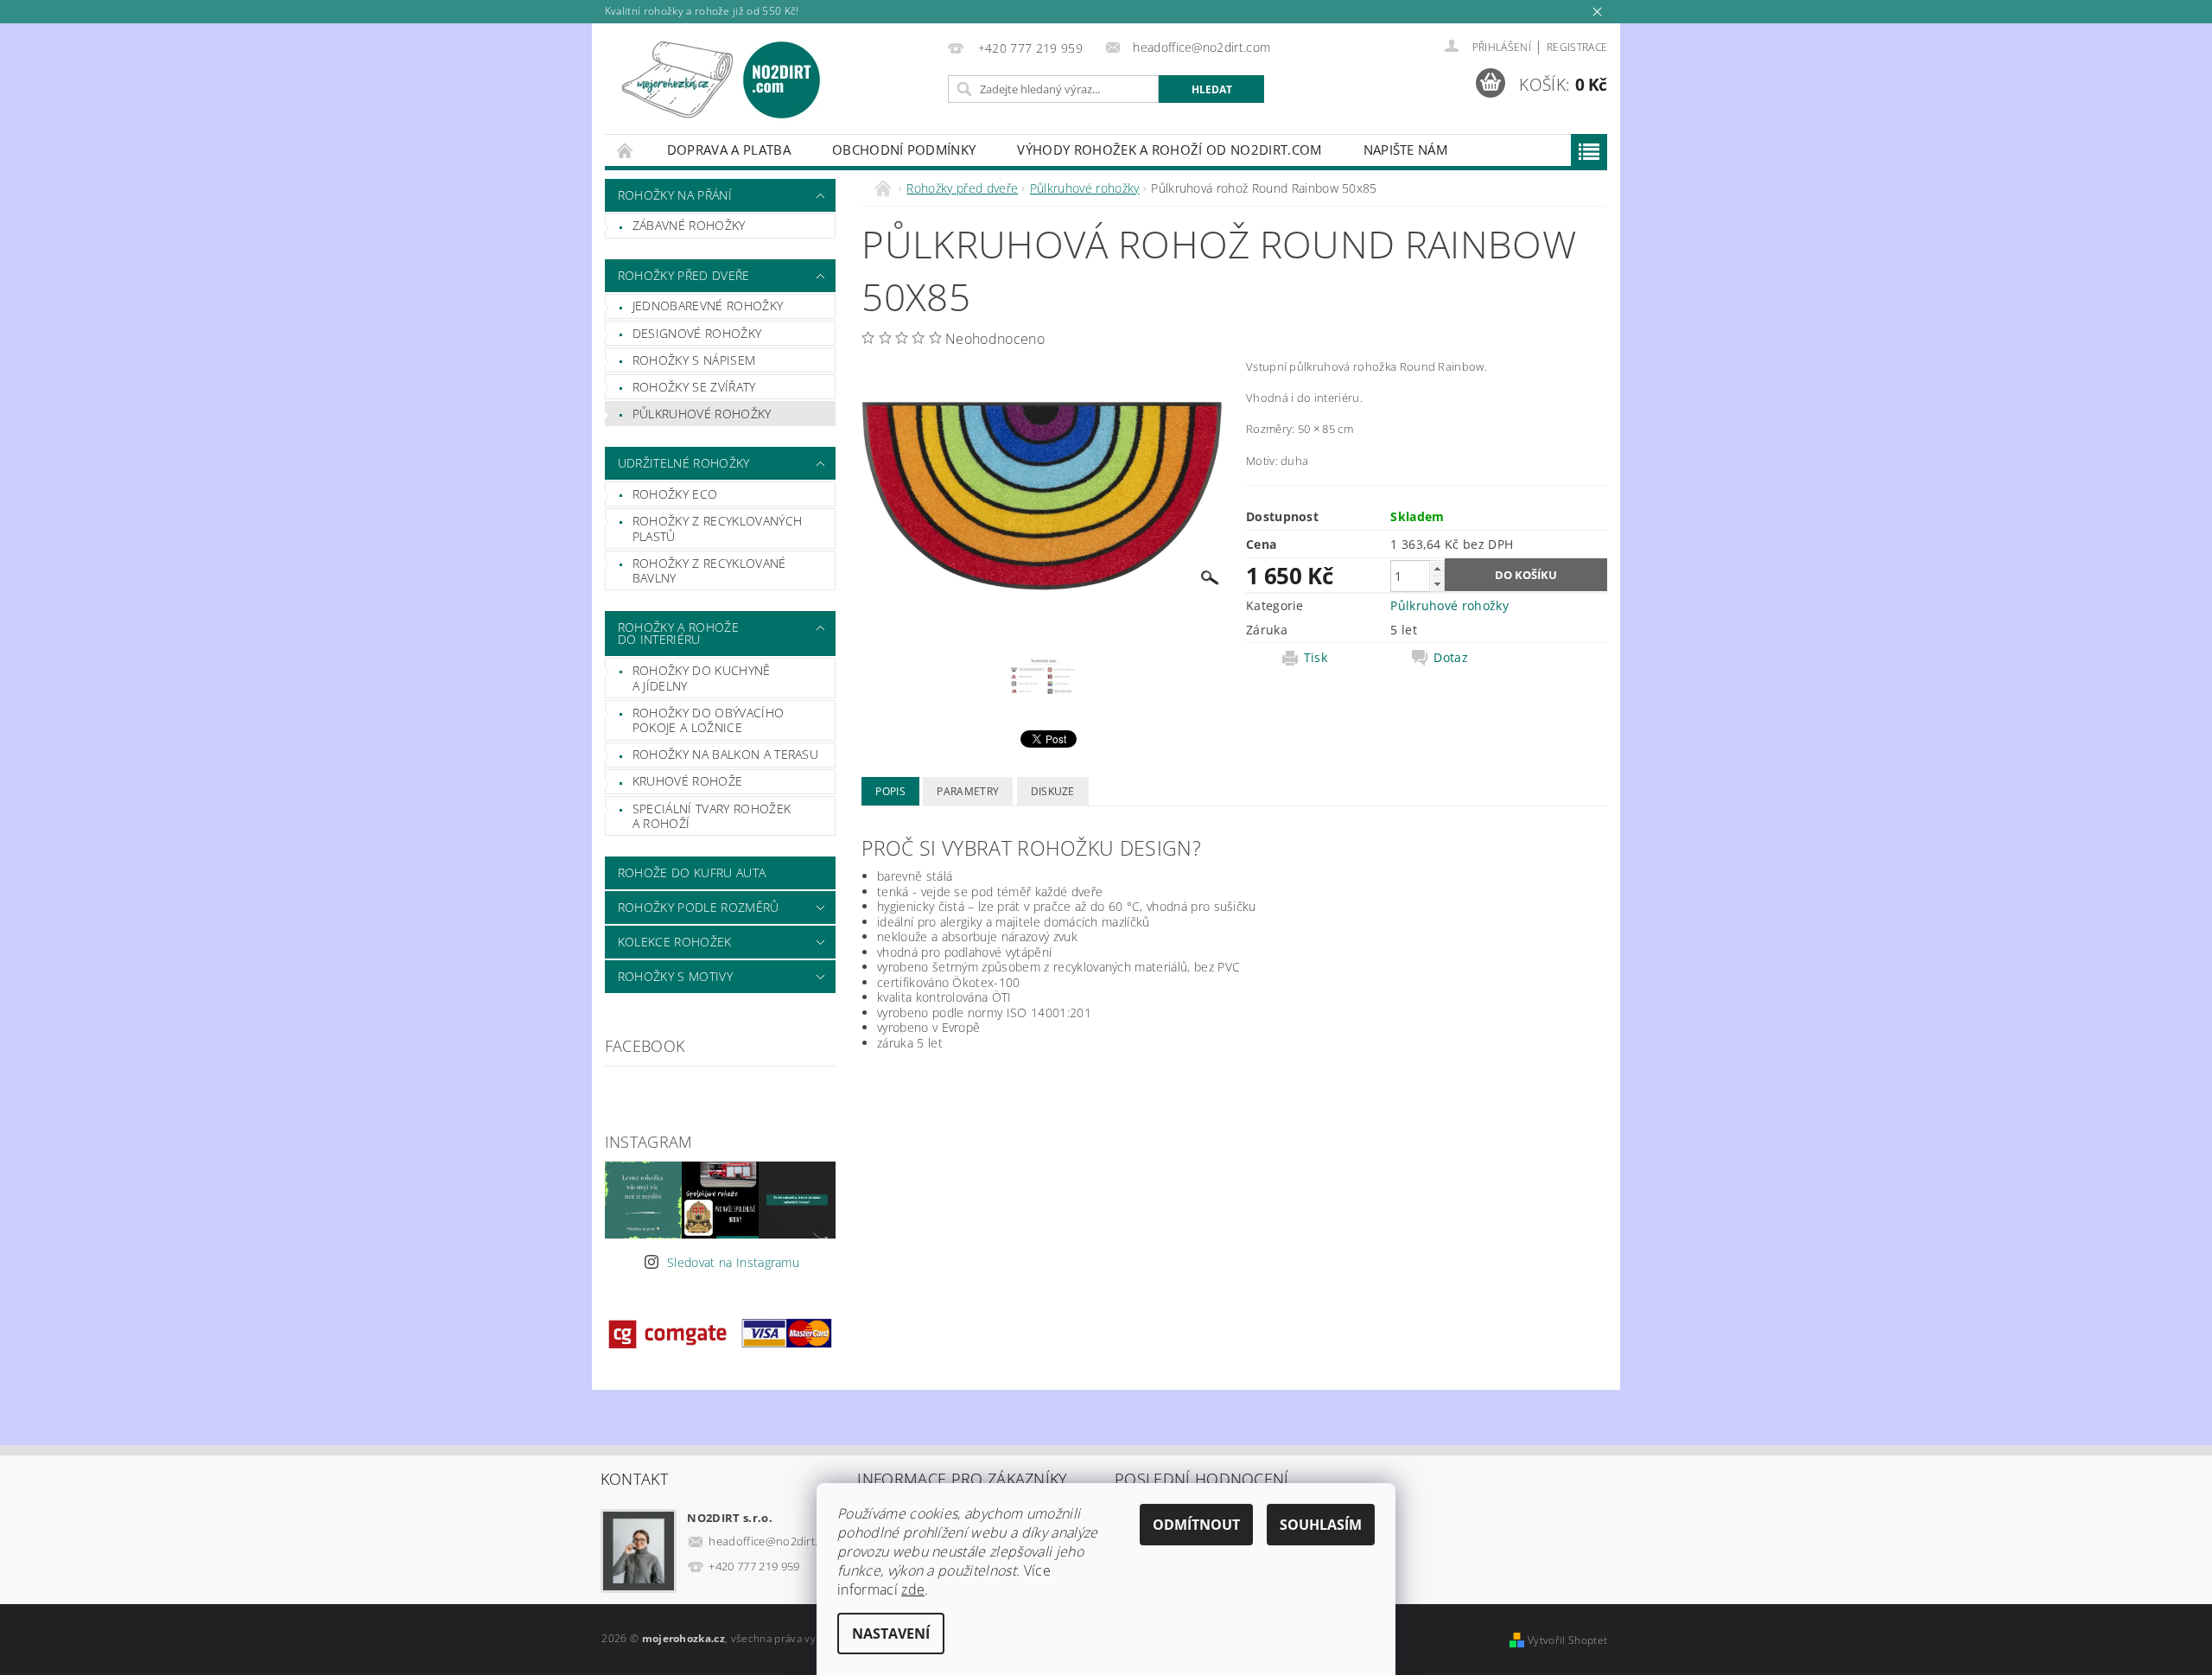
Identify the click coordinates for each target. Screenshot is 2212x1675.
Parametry (968, 791)
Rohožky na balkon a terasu (725, 754)
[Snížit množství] (1437, 584)
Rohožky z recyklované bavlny (709, 571)
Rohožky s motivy (675, 976)
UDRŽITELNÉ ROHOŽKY (684, 463)
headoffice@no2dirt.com (774, 1541)
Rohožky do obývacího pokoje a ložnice (708, 720)
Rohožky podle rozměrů (699, 907)
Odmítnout (1196, 1525)
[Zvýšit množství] (1437, 568)
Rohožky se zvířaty (694, 387)
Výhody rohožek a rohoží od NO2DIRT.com (1169, 150)
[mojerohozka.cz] (721, 80)
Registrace (1577, 47)
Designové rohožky (697, 333)
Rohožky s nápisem (694, 360)
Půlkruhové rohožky (702, 414)
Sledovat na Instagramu (733, 1262)
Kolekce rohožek (675, 942)
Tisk (1316, 658)
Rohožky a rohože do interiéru (678, 633)
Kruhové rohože (687, 781)
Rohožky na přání (675, 195)
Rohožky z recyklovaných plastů (717, 529)
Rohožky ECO (675, 494)
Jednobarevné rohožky (708, 306)
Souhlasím (1321, 1525)
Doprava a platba (729, 150)
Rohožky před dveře (684, 275)
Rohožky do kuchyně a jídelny (702, 678)
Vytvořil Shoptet (1567, 1640)
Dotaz (1451, 658)
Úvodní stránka (626, 150)
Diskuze (1053, 791)
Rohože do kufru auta (692, 873)
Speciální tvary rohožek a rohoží (712, 816)
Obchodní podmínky (904, 150)
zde (913, 1589)
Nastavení (891, 1634)
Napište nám (1406, 150)
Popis (890, 791)
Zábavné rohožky (689, 225)
